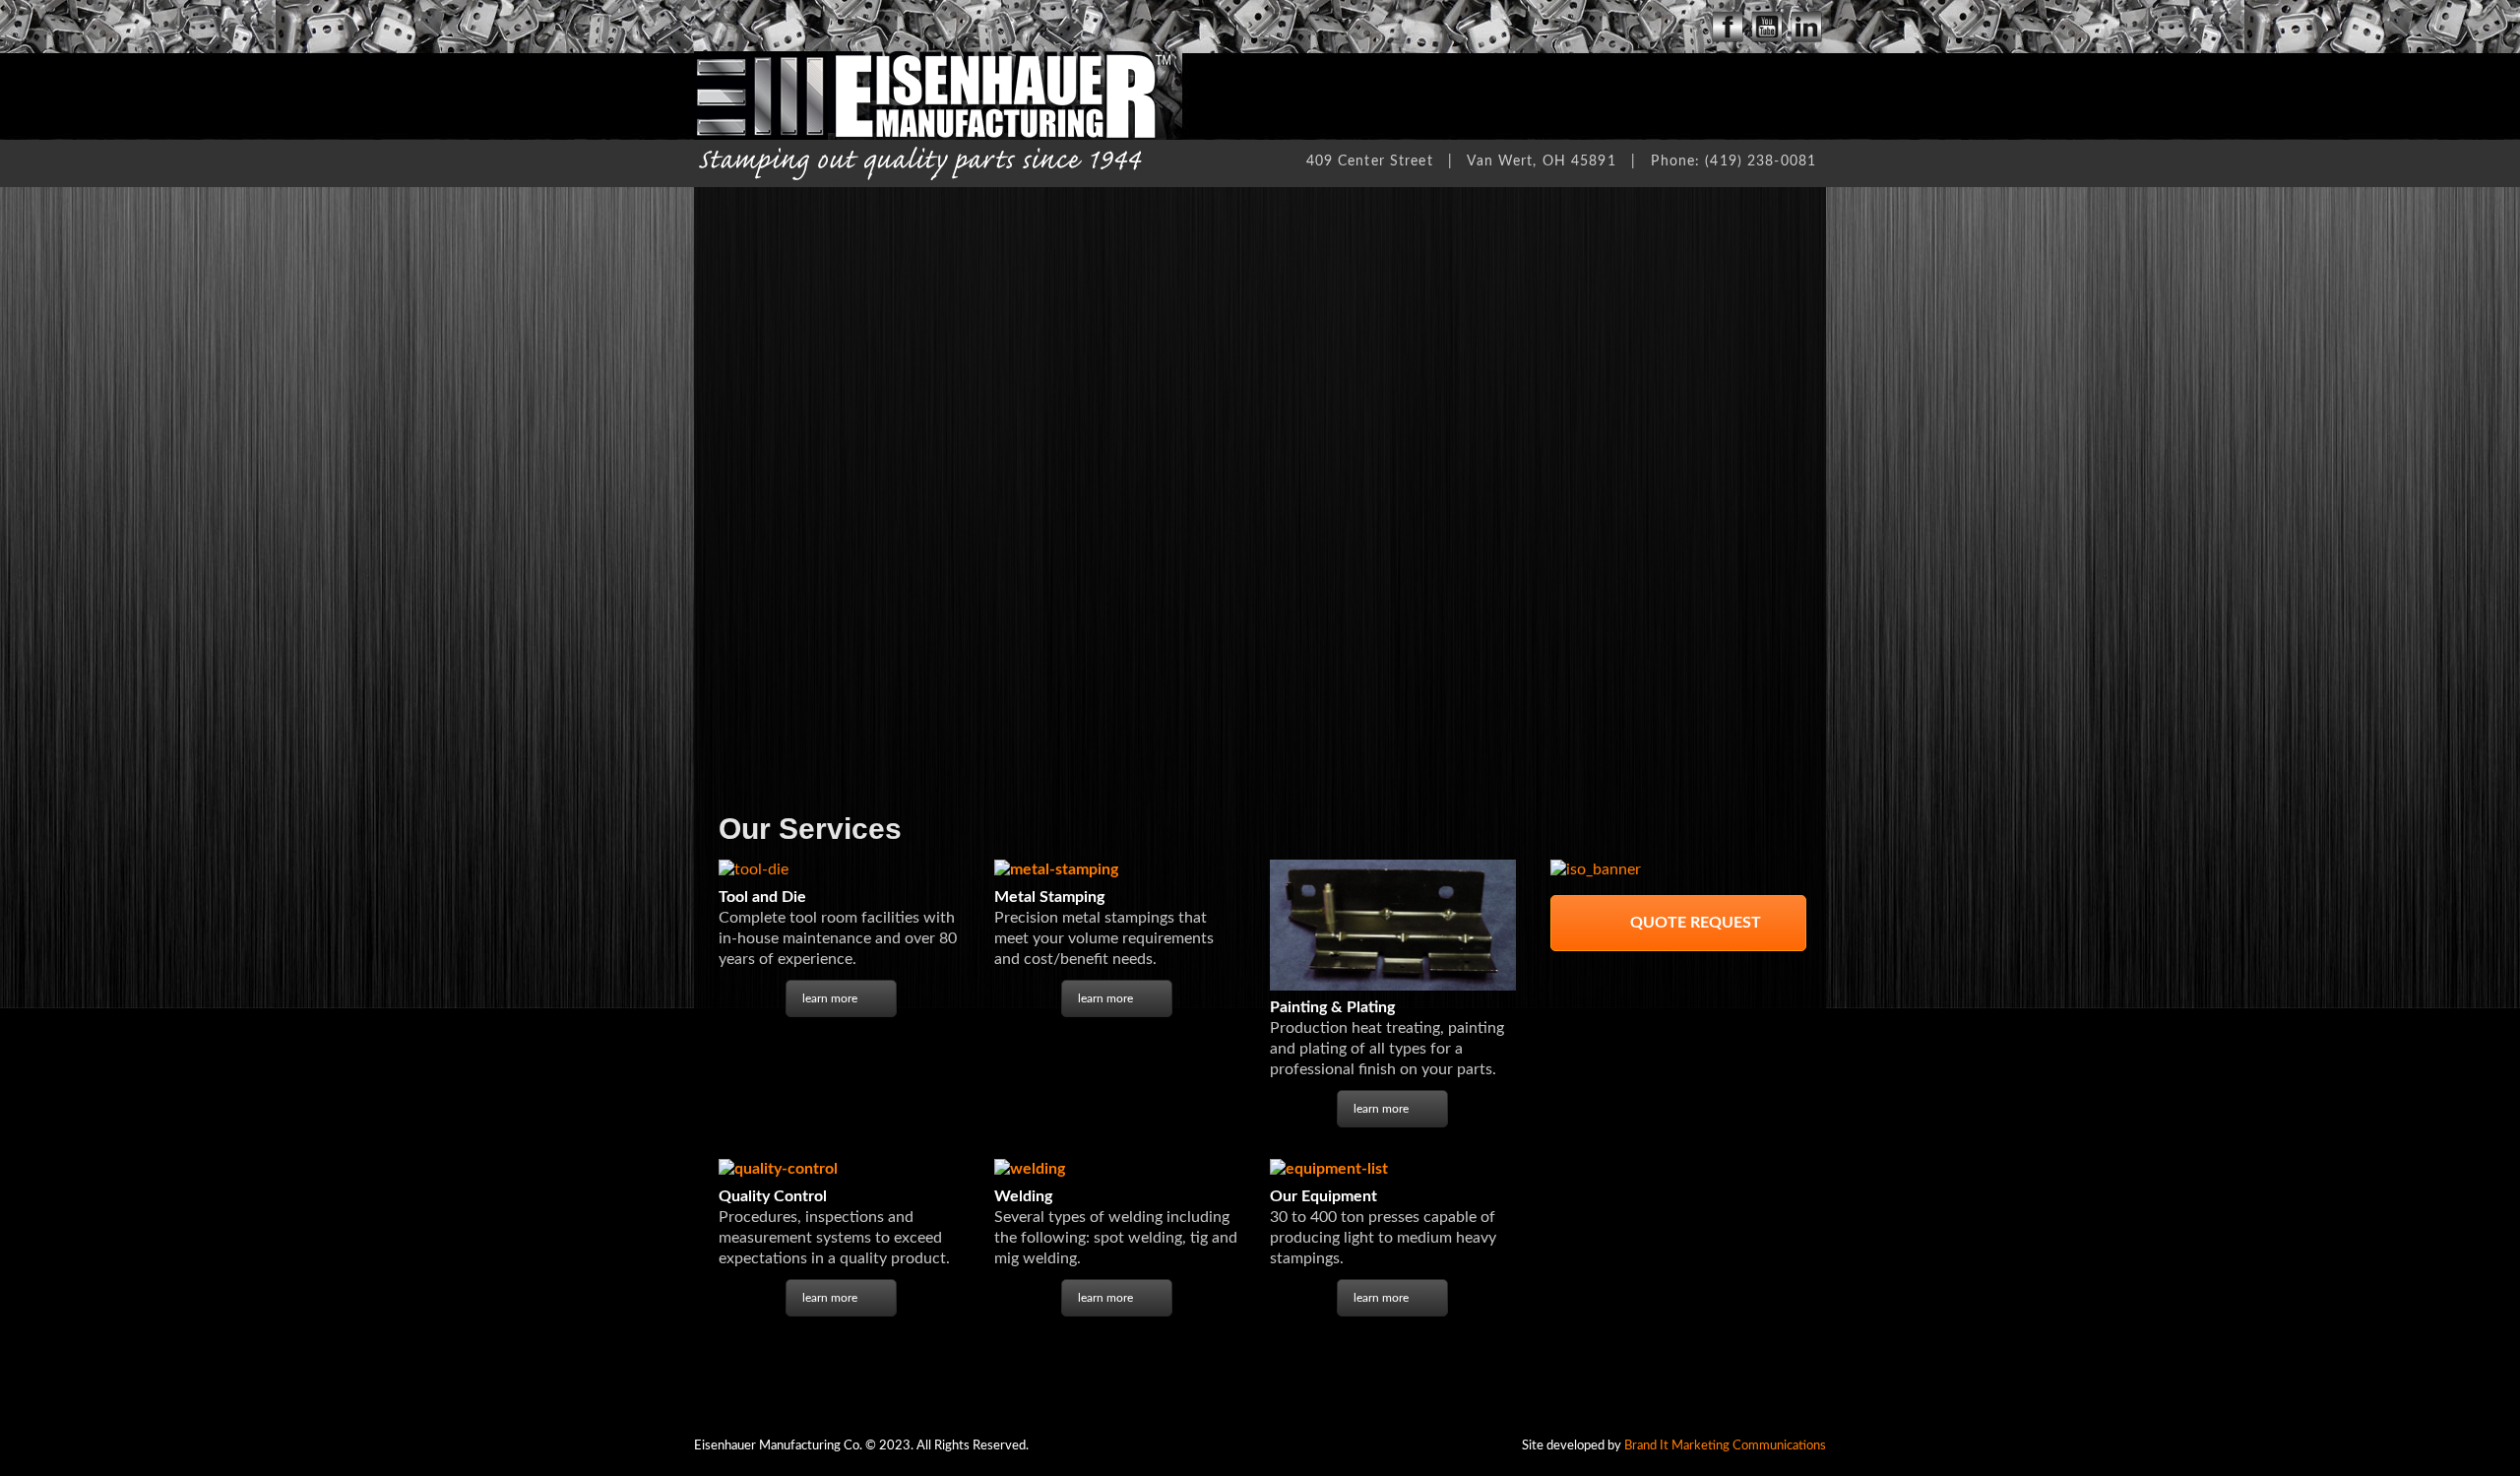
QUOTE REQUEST (1694, 923)
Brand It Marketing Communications (1725, 1446)
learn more (830, 998)
